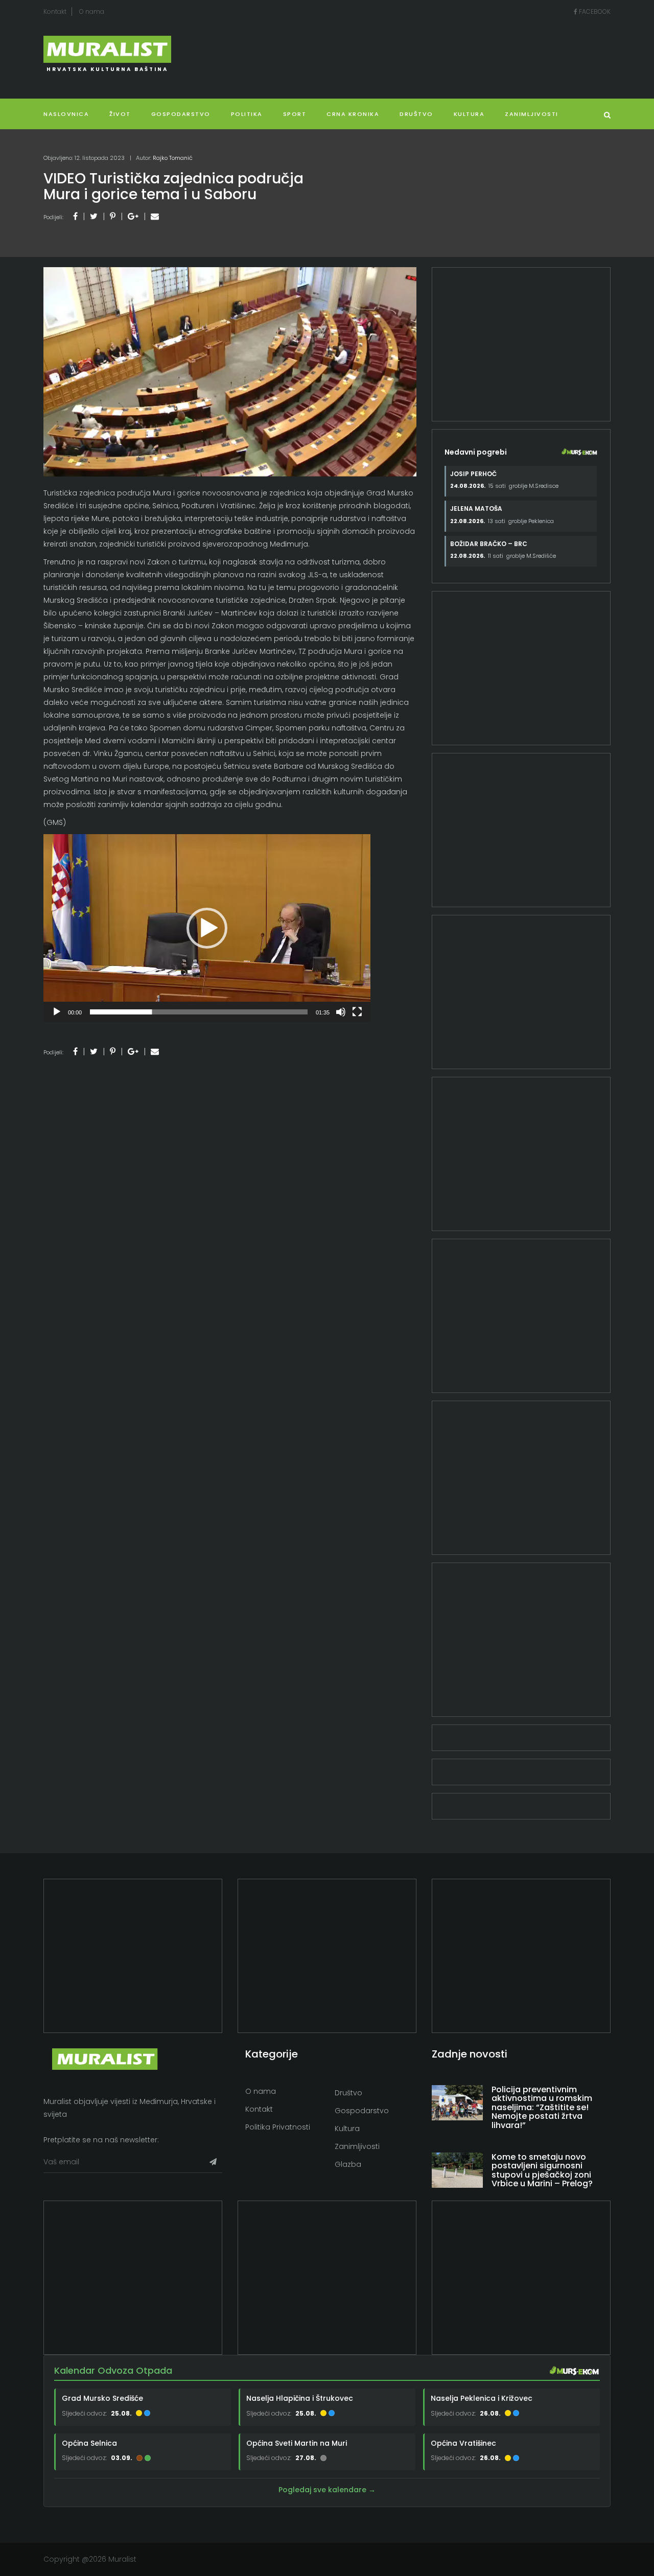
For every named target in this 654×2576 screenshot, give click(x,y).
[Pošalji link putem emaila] (155, 216)
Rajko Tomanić (173, 158)
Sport (295, 114)
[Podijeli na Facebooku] (75, 216)
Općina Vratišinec (463, 2443)
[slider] (199, 1012)
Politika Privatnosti (278, 2127)
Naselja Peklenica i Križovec (482, 2398)
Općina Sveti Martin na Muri (297, 2443)
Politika (247, 114)
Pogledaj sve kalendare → (327, 2490)
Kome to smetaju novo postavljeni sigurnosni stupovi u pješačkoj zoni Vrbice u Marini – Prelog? (542, 2170)
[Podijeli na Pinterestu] (113, 216)
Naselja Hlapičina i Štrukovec (300, 2398)
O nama (92, 11)
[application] (207, 928)
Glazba (348, 2164)
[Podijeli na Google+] (133, 216)
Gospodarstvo (181, 114)
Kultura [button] (469, 114)
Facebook (594, 11)
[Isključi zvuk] (341, 1012)
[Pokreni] (57, 1012)
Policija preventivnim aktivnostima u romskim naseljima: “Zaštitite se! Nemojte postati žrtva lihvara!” (542, 2107)
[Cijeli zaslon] (357, 1012)
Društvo (416, 114)
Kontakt (55, 11)
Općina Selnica (89, 2443)
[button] (207, 928)
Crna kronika (353, 114)
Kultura (347, 2129)
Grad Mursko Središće (102, 2398)
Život (120, 114)
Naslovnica (66, 114)
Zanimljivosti (532, 114)
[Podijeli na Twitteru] (94, 216)
